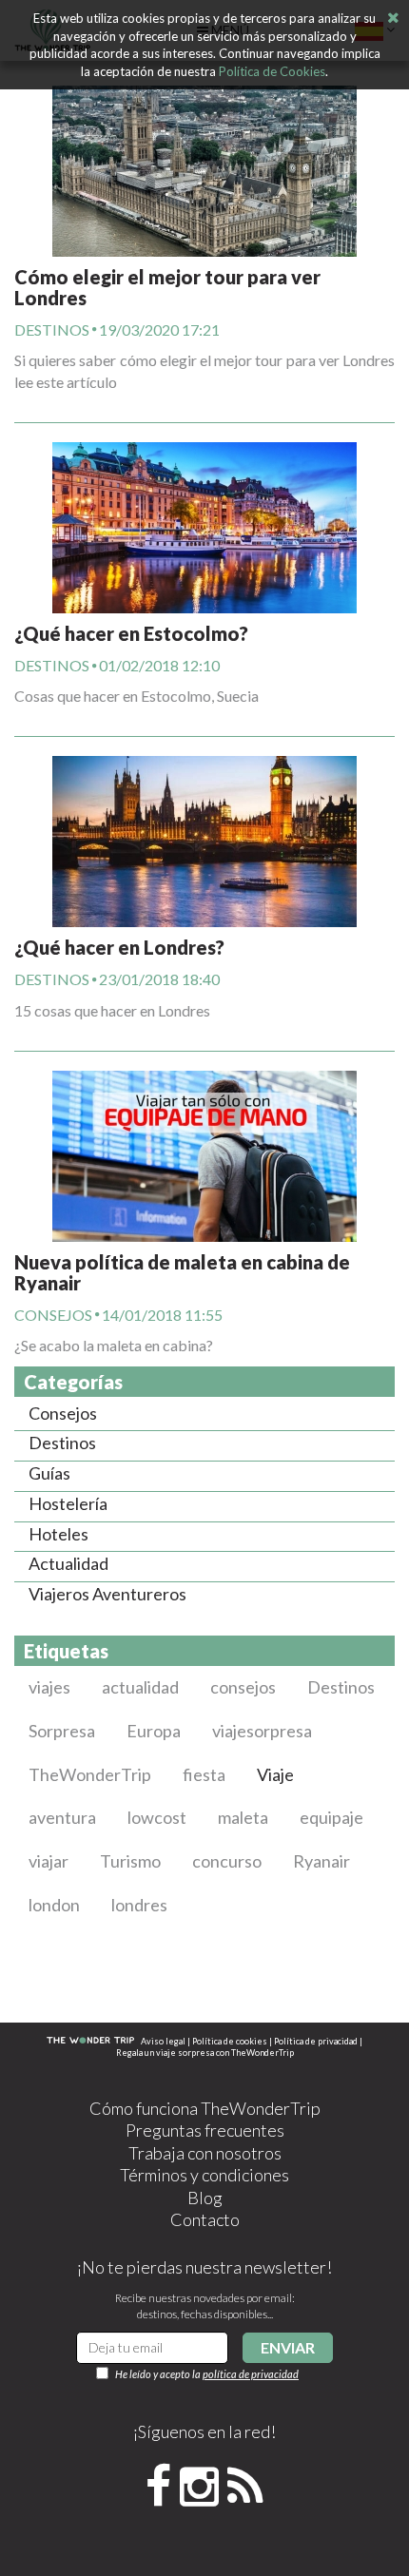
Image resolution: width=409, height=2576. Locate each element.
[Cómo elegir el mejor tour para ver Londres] (204, 171)
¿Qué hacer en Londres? (119, 947)
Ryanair (321, 1861)
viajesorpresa (262, 1731)
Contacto (205, 2219)
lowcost (157, 1817)
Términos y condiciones (204, 2175)
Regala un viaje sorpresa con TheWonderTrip (205, 2053)
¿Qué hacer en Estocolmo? (131, 633)
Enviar (288, 2347)
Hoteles (58, 1534)
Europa (154, 1731)
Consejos (53, 1314)
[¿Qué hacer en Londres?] (204, 822)
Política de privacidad (316, 2041)
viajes (49, 1687)
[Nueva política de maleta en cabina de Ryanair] (204, 1137)
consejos (243, 1687)
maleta (243, 1817)
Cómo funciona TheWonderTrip (205, 2108)
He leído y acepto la (207, 2374)
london (54, 1905)
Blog (205, 2198)
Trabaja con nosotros (205, 2153)
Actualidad (68, 1563)
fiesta (204, 1774)
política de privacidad (251, 2374)
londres (139, 1905)
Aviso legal (163, 2041)
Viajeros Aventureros (107, 1594)
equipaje (331, 1817)
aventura (62, 1817)
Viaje (275, 1774)
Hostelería (68, 1503)
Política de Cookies (272, 71)
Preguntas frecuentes (205, 2130)
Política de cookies (230, 2041)
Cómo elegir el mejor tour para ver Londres (167, 287)
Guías (49, 1473)
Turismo (130, 1861)
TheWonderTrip (90, 1774)
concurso (227, 1861)
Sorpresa (62, 1731)
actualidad (140, 1687)
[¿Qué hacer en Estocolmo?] (204, 508)
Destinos (52, 329)
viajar (49, 1861)
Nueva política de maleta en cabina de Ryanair (182, 1272)
